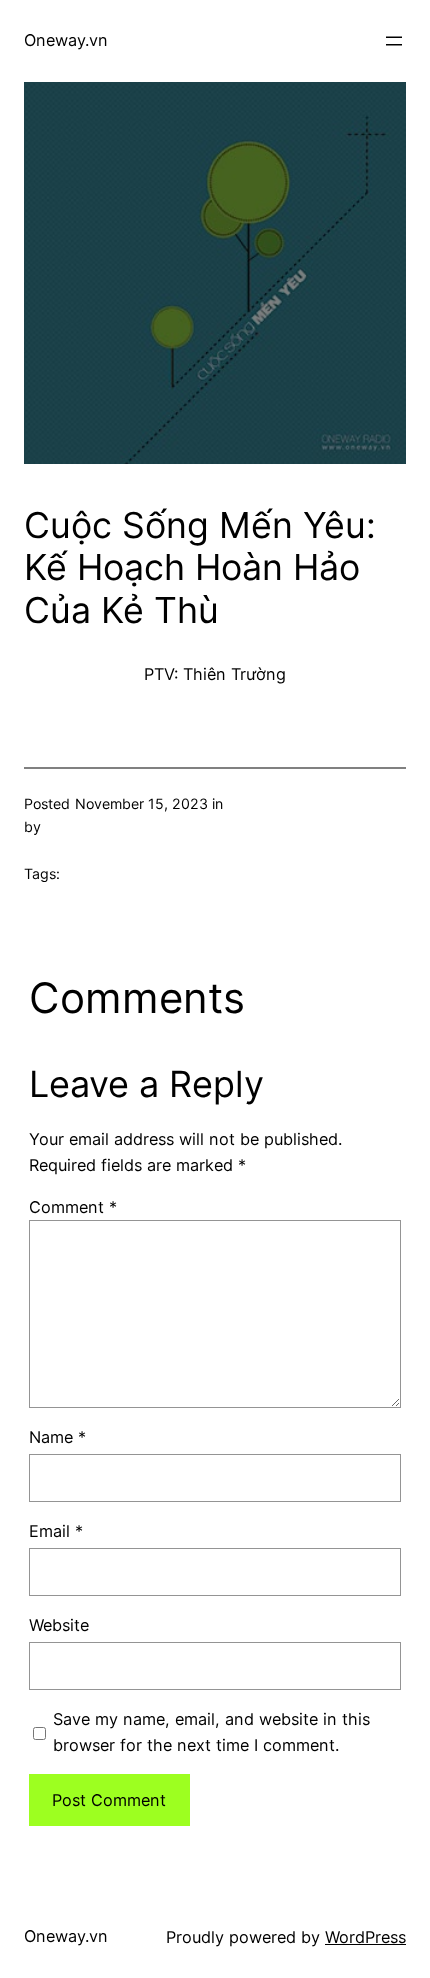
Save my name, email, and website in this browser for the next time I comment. (211, 1732)
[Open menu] (394, 41)
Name (57, 1437)
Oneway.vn (66, 40)
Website (59, 1625)
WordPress (365, 1937)
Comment (73, 1207)
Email (56, 1531)
